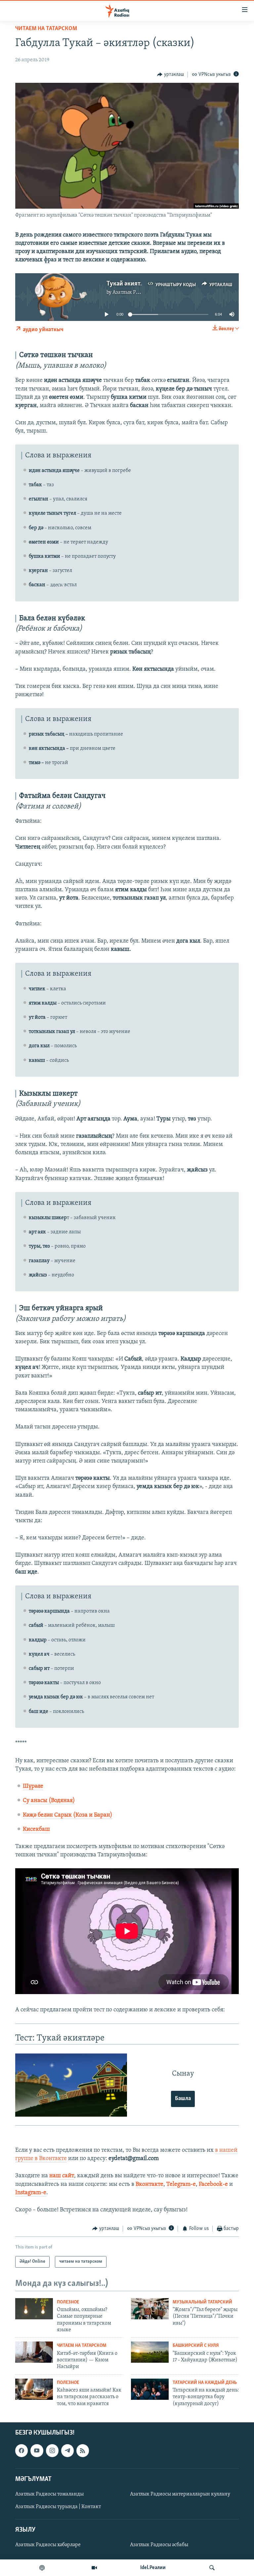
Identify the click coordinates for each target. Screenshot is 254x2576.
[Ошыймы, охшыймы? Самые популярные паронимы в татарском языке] (34, 2309)
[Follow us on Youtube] (37, 2450)
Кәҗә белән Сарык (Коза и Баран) (68, 1815)
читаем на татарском (46, 29)
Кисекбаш (36, 1829)
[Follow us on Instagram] (52, 2450)
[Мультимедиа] (94, 2568)
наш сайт (62, 2176)
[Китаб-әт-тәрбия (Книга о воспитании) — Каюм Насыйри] (34, 2352)
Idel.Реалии (153, 2568)
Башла (183, 2099)
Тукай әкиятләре (130, 284)
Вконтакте (149, 2185)
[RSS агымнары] (83, 2450)
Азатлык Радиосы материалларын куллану (180, 2494)
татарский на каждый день (205, 2383)
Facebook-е (213, 2185)
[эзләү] (212, 2568)
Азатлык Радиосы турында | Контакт (58, 2507)
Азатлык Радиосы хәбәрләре (48, 2545)
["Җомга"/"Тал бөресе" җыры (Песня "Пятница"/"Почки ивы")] (150, 2309)
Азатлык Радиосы (133, 292)
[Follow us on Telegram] (67, 2450)
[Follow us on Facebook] (21, 2450)
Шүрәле (33, 1786)
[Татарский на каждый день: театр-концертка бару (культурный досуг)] (150, 2389)
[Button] (170, 75)
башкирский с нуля (196, 2346)
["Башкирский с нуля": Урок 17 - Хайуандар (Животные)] (150, 2352)
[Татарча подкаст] (42, 2568)
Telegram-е (181, 2185)
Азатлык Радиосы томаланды (49, 2494)
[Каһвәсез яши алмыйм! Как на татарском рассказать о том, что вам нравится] (34, 2389)
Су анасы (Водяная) (49, 1801)
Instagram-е (31, 2193)
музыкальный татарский (202, 2302)
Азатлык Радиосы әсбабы (159, 2545)
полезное (68, 2302)
